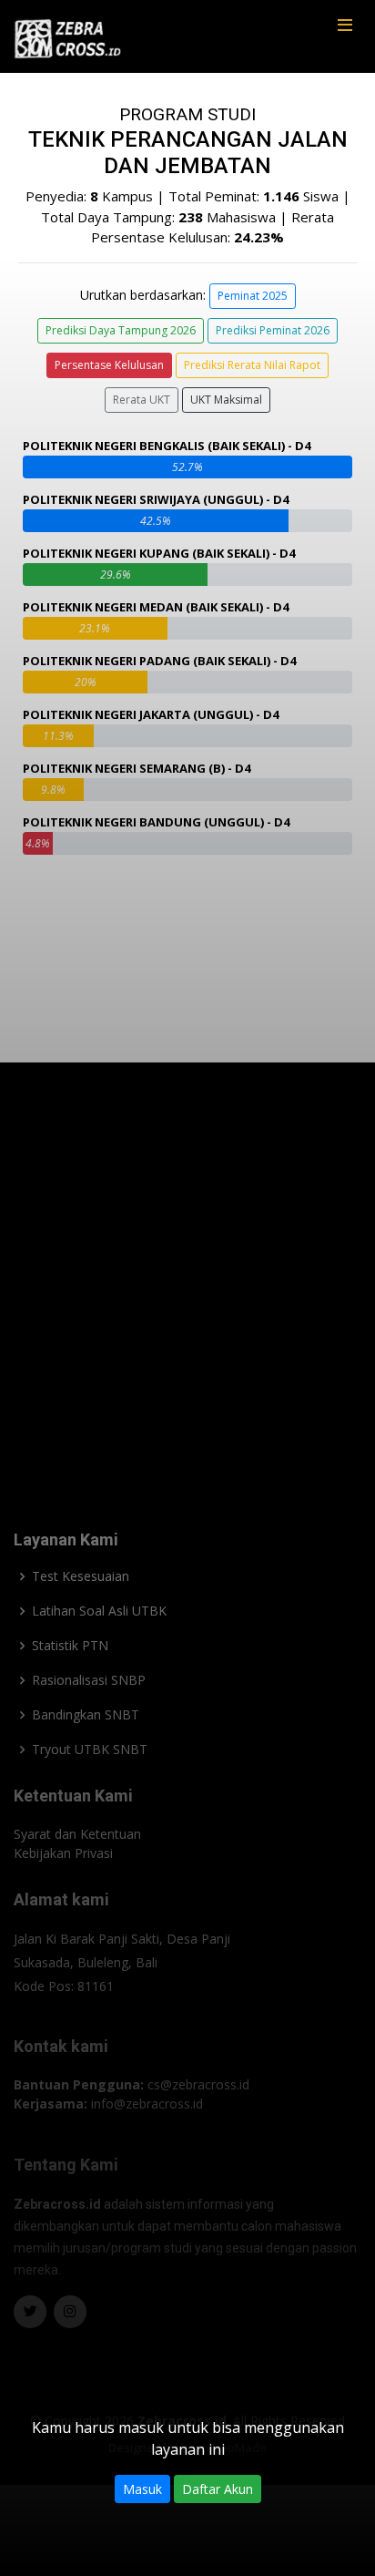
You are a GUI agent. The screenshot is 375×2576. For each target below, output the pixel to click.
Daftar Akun (218, 2489)
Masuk (142, 2489)
